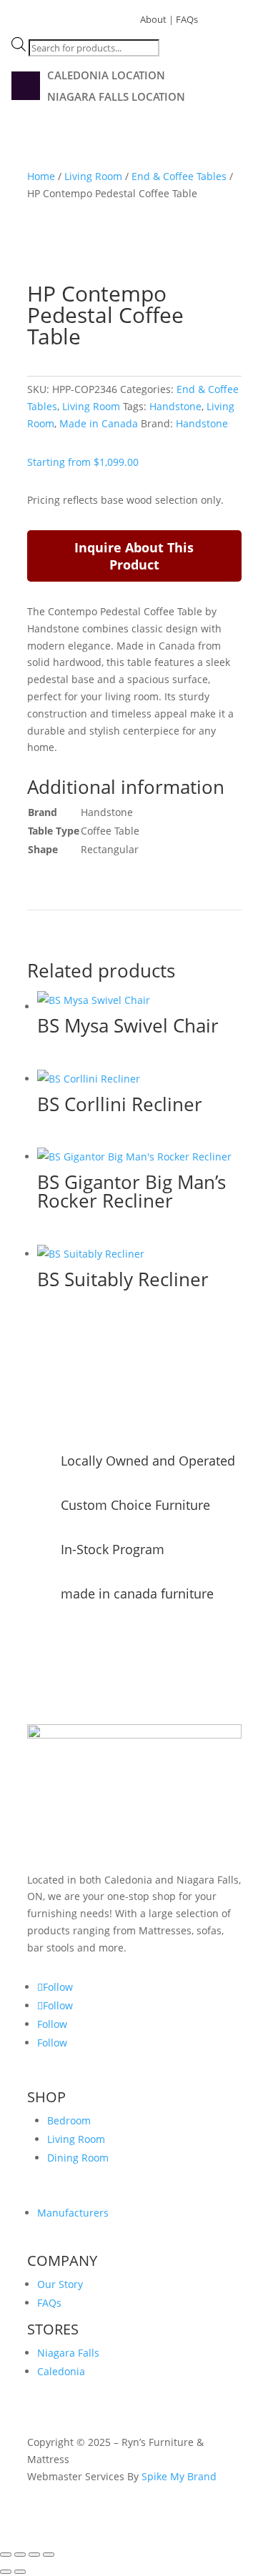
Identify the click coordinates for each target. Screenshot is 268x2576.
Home (41, 176)
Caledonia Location (106, 76)
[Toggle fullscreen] (20, 2555)
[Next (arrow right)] (20, 2572)
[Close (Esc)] (49, 2555)
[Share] (34, 2555)
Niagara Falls (68, 2353)
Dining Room (78, 2158)
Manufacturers (73, 2213)
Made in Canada (99, 423)
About (153, 19)
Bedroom (69, 2120)
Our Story (60, 2284)
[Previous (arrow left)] (6, 2572)
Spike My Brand (179, 2476)
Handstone (175, 406)
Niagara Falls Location (116, 98)
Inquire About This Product (134, 556)
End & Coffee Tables (179, 176)
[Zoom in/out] (6, 2555)
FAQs (187, 19)
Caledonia (61, 2371)
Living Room (93, 176)
